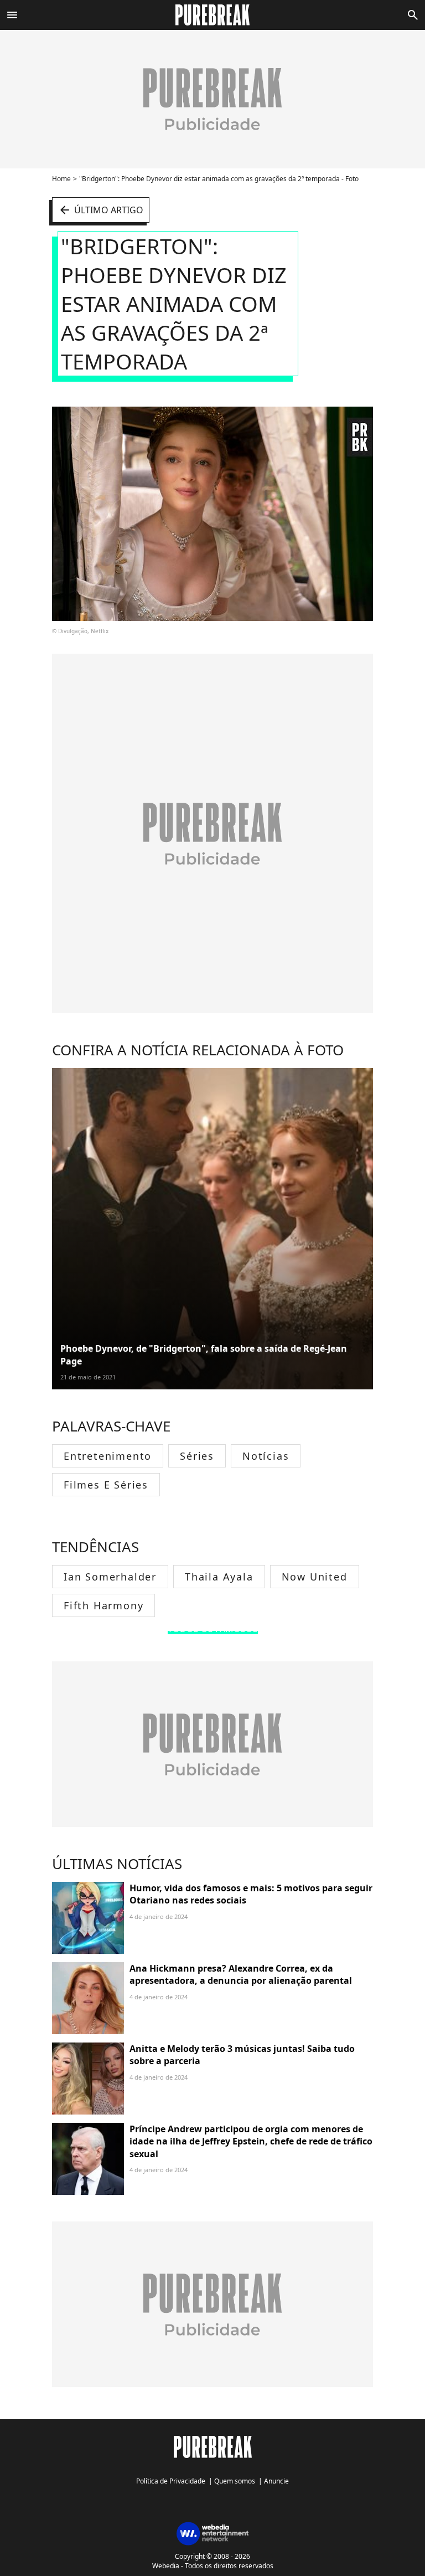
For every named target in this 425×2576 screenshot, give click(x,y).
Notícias (266, 1456)
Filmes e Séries (106, 1485)
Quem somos (235, 2481)
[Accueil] (213, 15)
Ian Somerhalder (110, 1577)
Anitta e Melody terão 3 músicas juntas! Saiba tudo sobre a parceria (242, 2055)
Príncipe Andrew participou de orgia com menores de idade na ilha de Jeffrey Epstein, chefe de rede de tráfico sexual (251, 2141)
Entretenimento (108, 1456)
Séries (197, 1456)
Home (61, 179)
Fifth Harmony (103, 1605)
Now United (315, 1577)
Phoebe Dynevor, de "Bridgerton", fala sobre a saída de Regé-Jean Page (204, 1354)
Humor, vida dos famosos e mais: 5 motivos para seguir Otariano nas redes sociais (251, 1894)
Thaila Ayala (219, 1577)
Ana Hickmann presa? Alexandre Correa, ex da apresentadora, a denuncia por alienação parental (241, 1974)
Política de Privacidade (171, 2481)
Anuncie (276, 2481)
